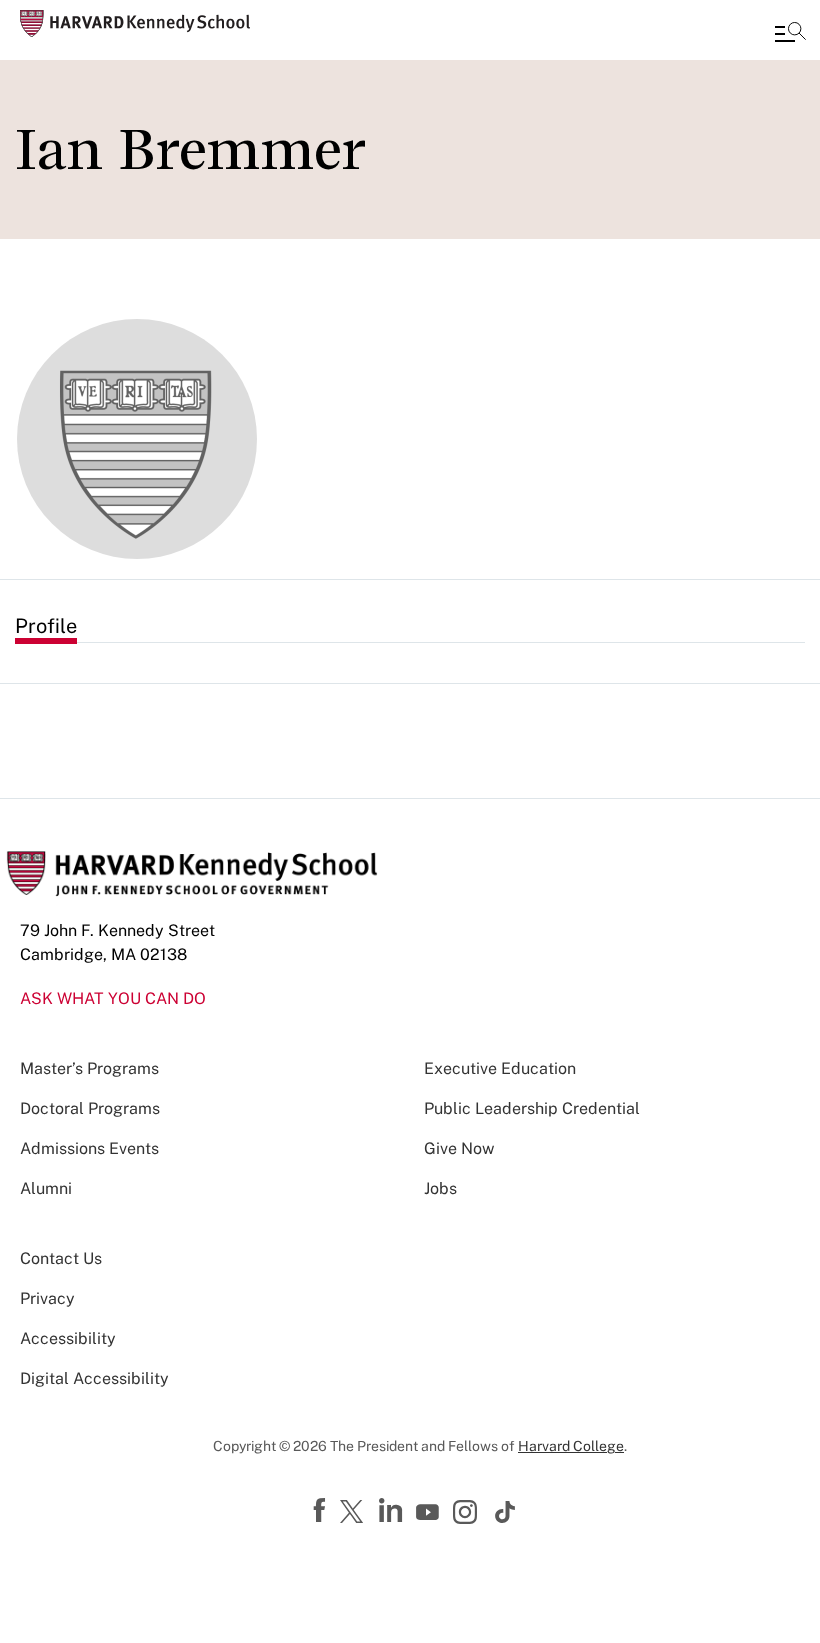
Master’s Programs (89, 1068)
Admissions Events (89, 1148)
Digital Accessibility (94, 1378)
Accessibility (68, 1338)
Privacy (47, 1298)
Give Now (459, 1148)
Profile (46, 626)
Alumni (46, 1188)
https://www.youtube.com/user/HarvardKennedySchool (430, 1513)
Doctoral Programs (90, 1108)
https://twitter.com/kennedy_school (355, 1513)
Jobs (440, 1188)
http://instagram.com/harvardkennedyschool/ (468, 1514)
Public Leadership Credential (532, 1108)
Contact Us (61, 1258)
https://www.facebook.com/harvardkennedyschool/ (322, 1511)
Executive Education (500, 1068)
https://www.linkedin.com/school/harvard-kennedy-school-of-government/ (393, 1511)
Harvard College (571, 1446)
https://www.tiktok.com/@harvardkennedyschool (506, 1512)
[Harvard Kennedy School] (135, 23)
